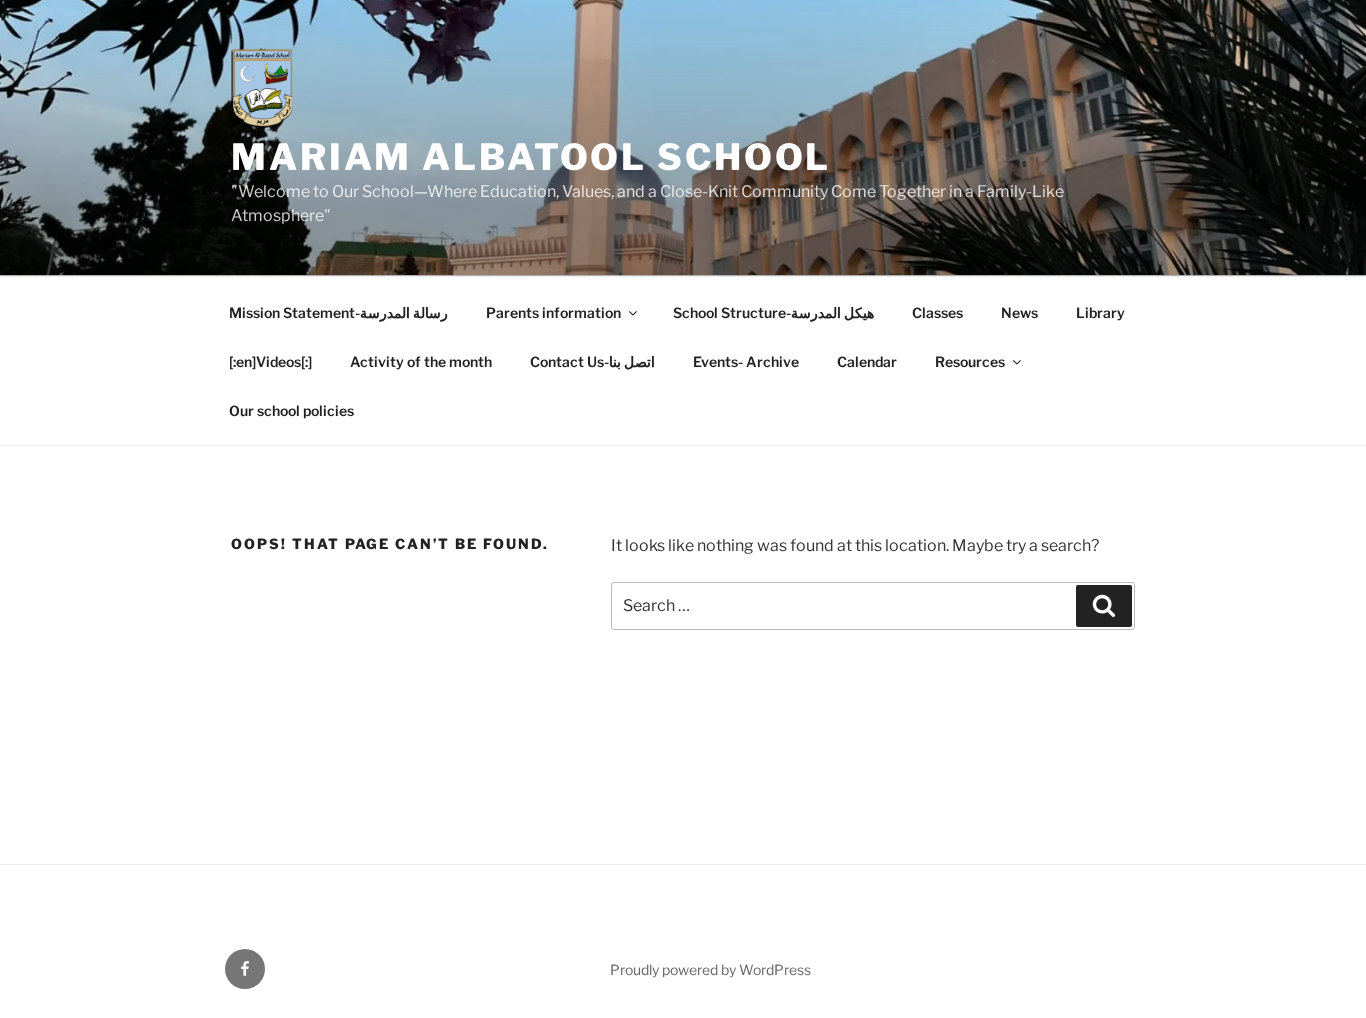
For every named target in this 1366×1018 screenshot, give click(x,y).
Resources (970, 361)
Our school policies (291, 410)
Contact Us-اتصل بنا (592, 361)
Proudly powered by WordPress (710, 969)
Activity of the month (421, 361)
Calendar (867, 361)
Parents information (553, 312)
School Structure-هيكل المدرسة (773, 312)
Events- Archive (746, 361)
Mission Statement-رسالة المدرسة (338, 312)
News (1019, 312)
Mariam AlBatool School (531, 157)
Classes (937, 312)
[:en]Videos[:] (270, 361)
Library (1100, 312)
